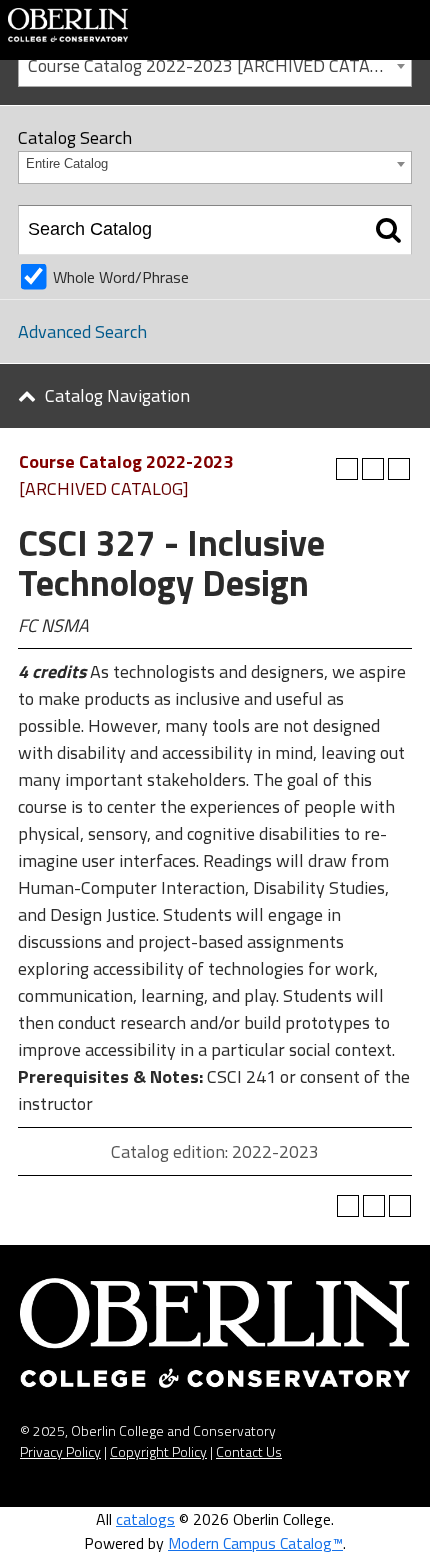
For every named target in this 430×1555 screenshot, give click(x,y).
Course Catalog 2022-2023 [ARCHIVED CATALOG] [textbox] (217, 65)
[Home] (68, 23)
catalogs (145, 1519)
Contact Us (249, 1451)
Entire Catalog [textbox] (67, 163)
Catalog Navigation (117, 395)
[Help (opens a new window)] (399, 469)
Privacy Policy (60, 1451)
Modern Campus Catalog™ (255, 1543)
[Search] (388, 230)
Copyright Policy (158, 1451)
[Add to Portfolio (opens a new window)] (347, 469)
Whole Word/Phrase (121, 277)
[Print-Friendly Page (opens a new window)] (373, 469)
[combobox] (215, 64)
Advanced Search (82, 331)
